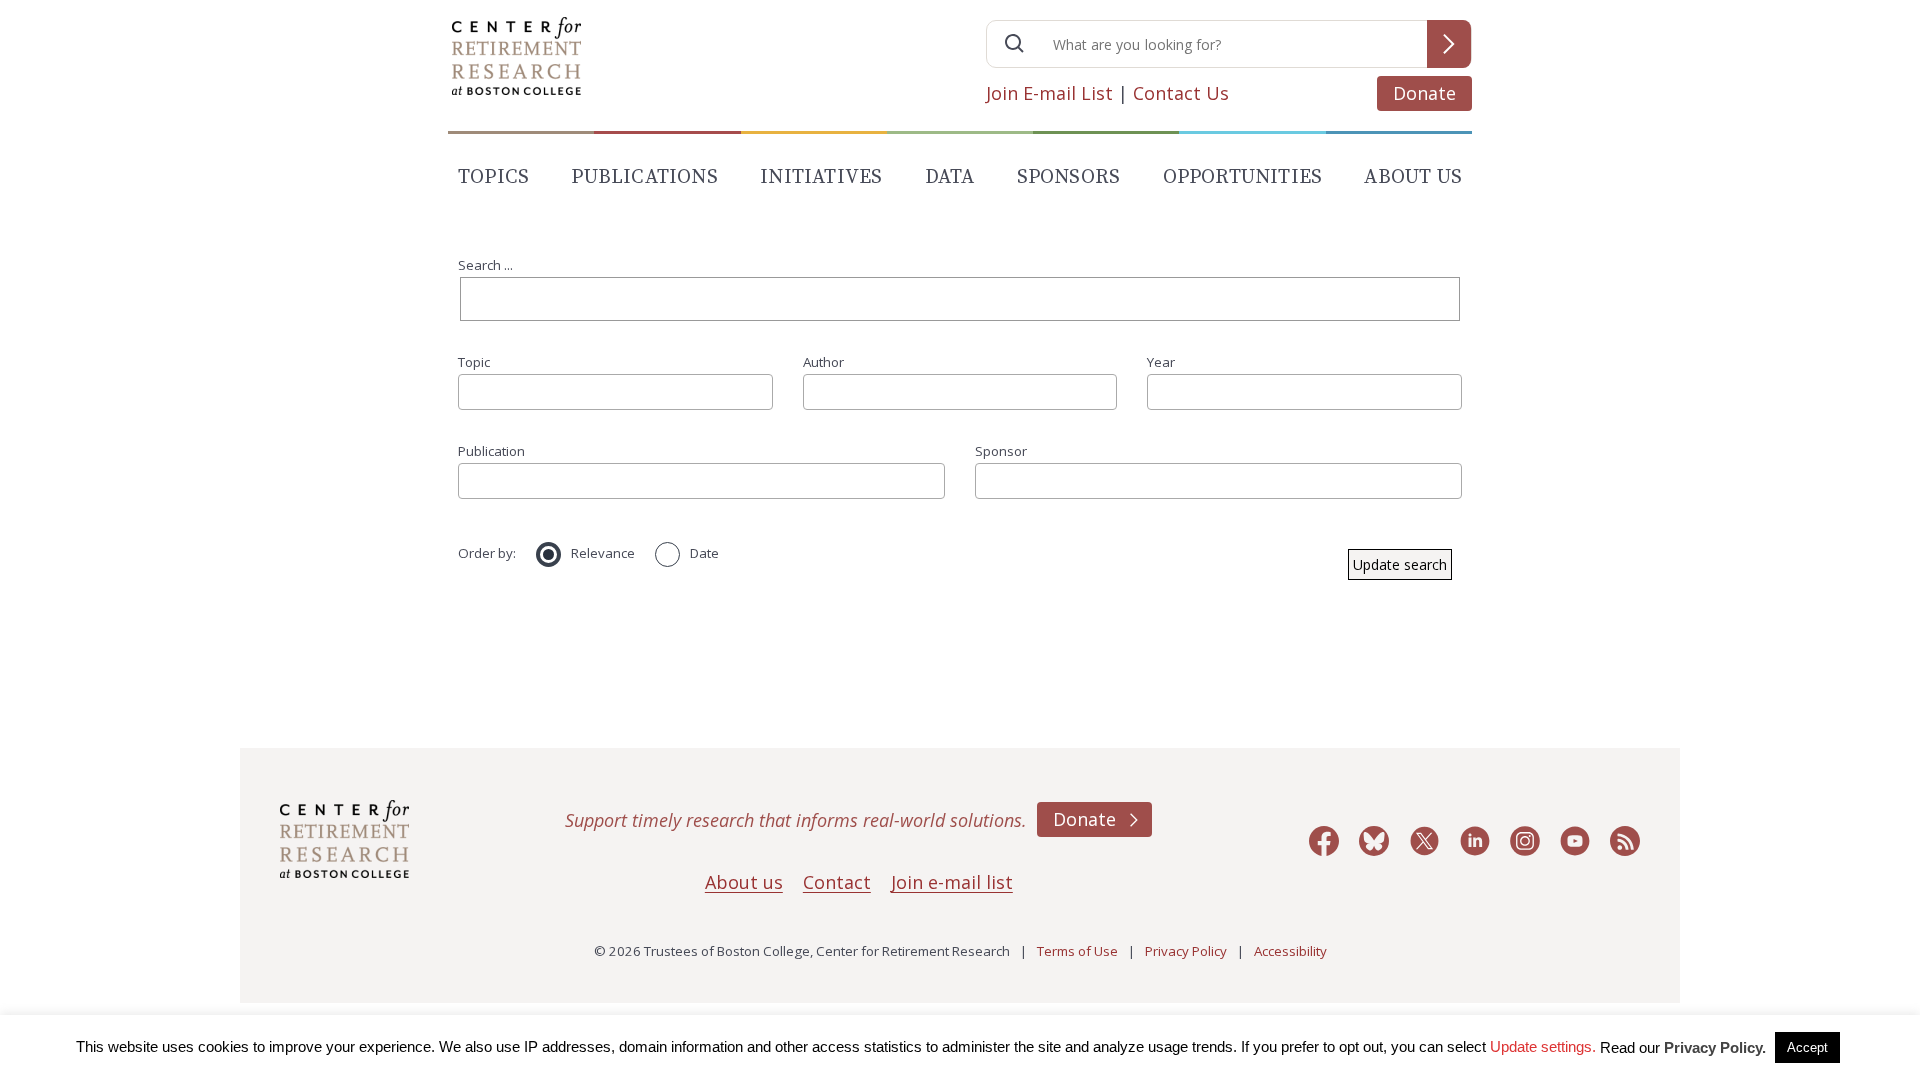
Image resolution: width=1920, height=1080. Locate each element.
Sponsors (1069, 177)
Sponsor (1001, 451)
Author (823, 362)
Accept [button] (1807, 1047)
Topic (474, 362)
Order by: (487, 553)
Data (950, 177)
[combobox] (615, 392)
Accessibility (1290, 951)
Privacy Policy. (1715, 1047)
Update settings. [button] (1543, 1046)
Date (704, 553)
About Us (1413, 177)
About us (744, 882)
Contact (837, 882)
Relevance (603, 553)
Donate (1424, 93)
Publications (644, 177)
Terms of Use (1077, 951)
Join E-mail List (1049, 93)
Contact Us (1181, 93)
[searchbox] (471, 391)
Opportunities (1243, 177)
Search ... (485, 265)
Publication (491, 451)
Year (1161, 362)
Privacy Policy (1186, 951)
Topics (493, 177)
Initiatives (821, 177)
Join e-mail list (952, 882)
